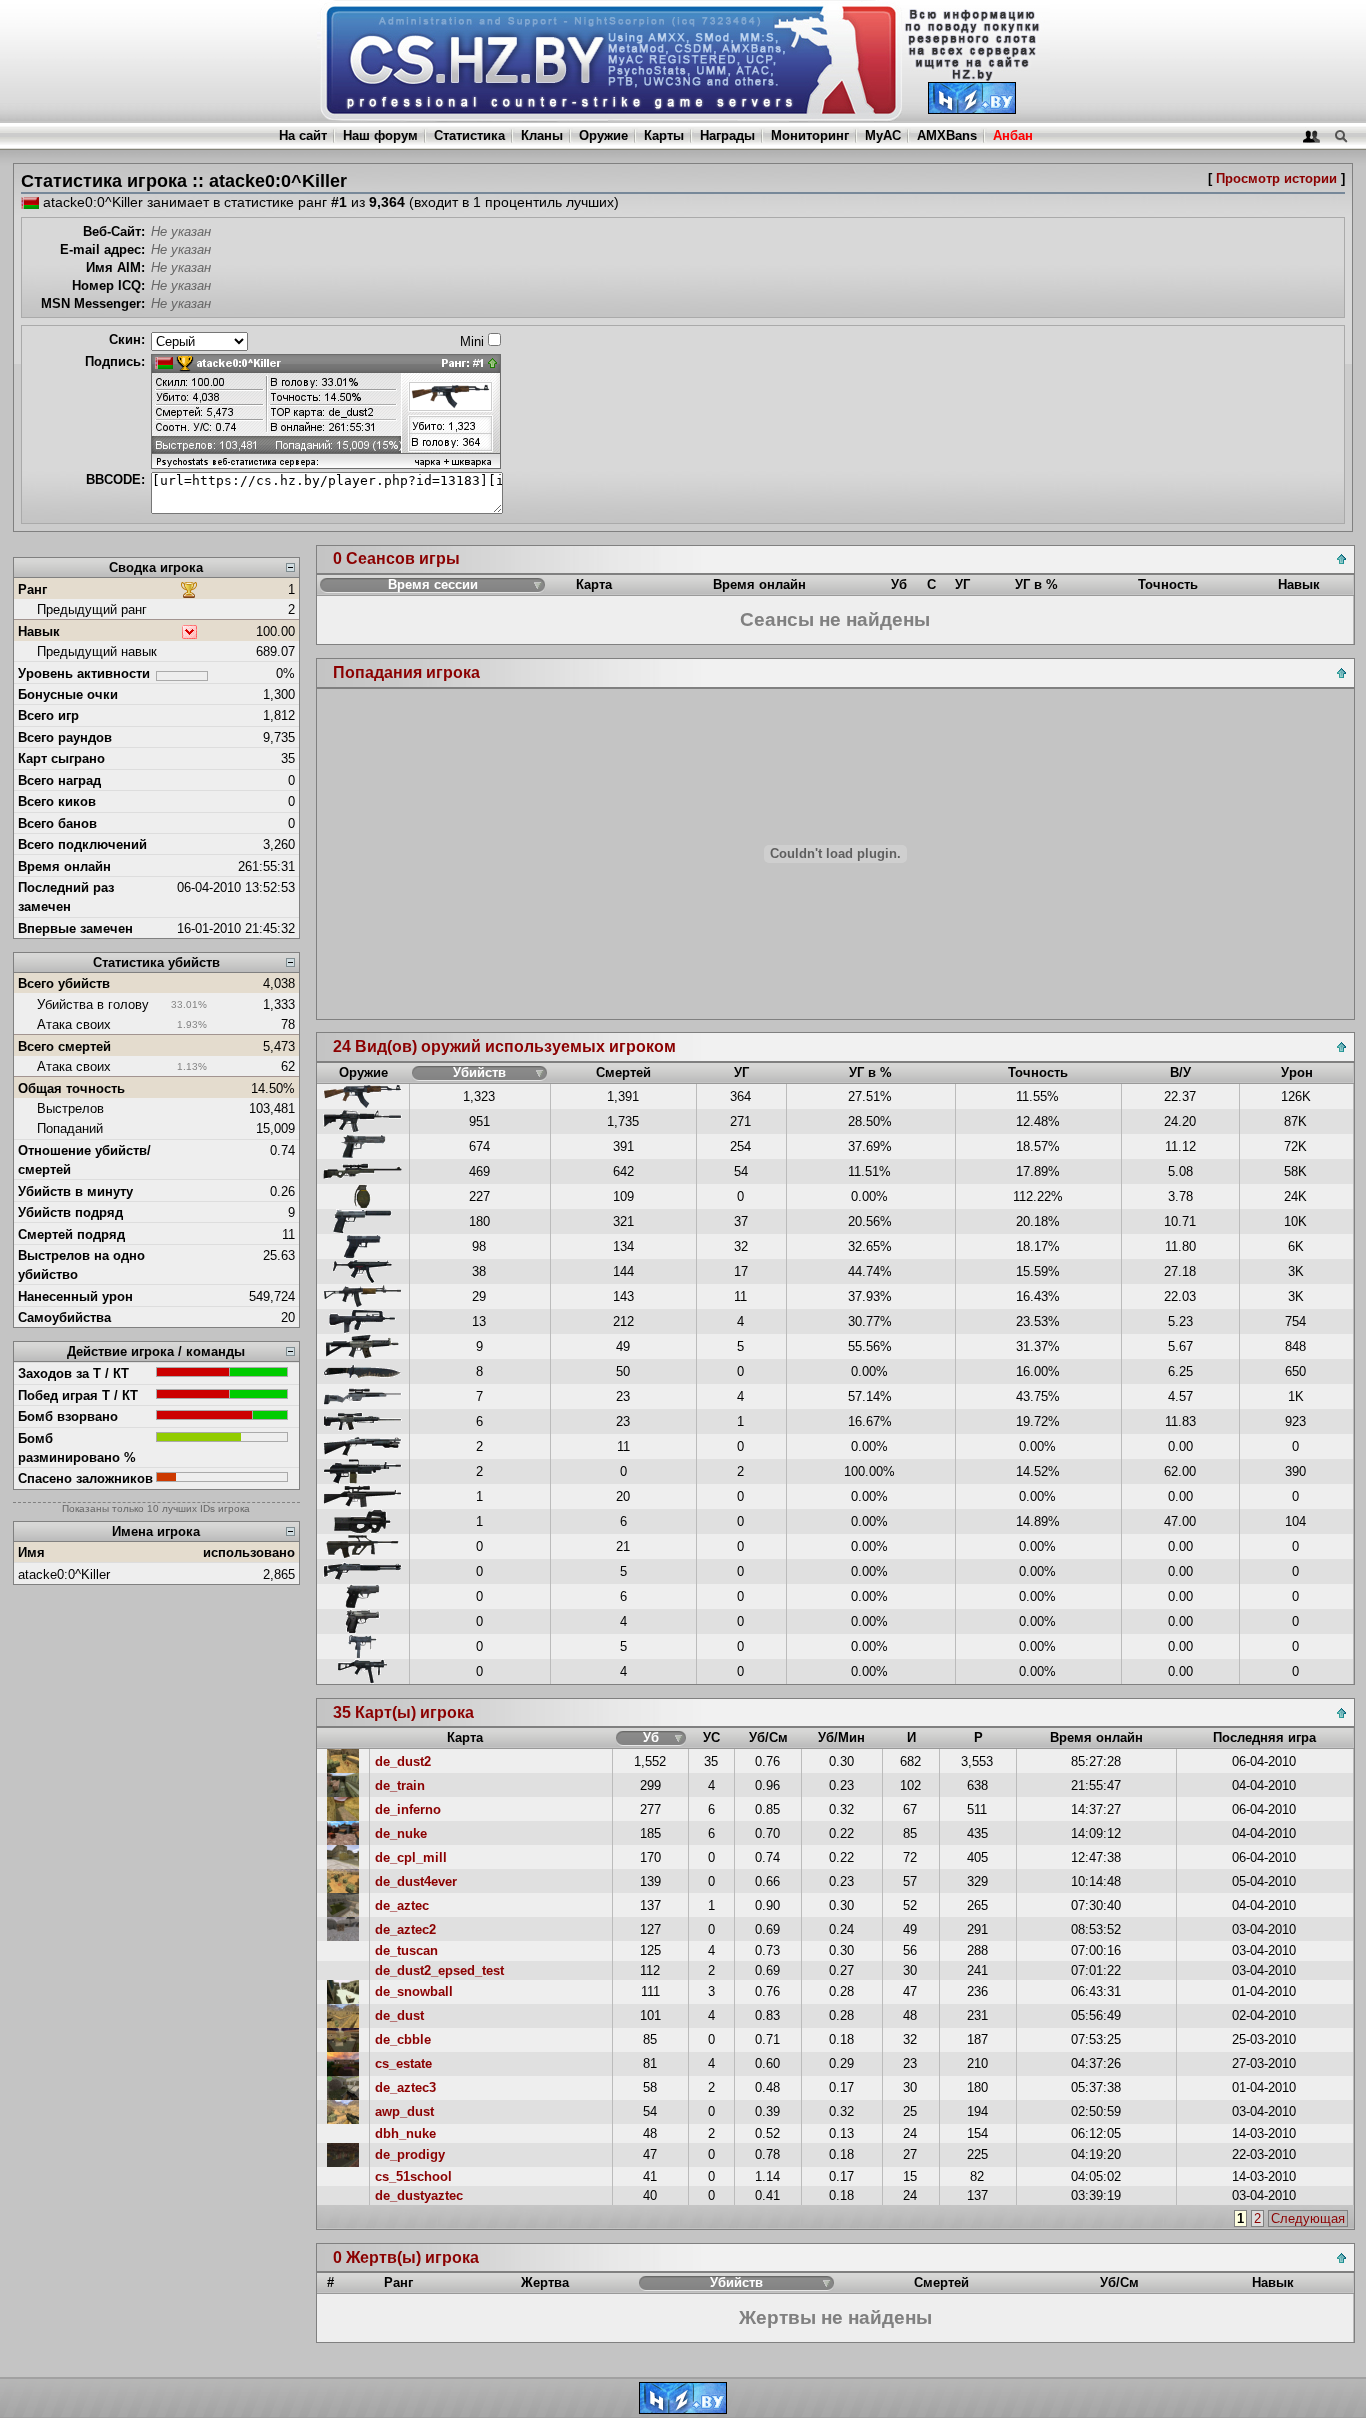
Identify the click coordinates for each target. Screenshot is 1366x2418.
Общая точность (71, 1088)
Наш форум (380, 135)
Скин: (127, 339)
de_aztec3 (405, 2087)
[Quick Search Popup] (1340, 135)
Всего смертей (64, 1046)
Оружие (603, 135)
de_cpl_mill (411, 1857)
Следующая (1308, 2218)
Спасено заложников (85, 1478)
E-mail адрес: (102, 249)
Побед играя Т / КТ (78, 1395)
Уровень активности (84, 673)
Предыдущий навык (97, 651)
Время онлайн (64, 866)
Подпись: (115, 361)
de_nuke (401, 1833)
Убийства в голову (93, 1004)
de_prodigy (410, 2154)
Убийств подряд (70, 1212)
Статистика (469, 135)
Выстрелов (70, 1108)
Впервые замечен (75, 928)
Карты (664, 135)
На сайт (303, 135)
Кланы (542, 135)
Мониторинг (810, 135)
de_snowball (414, 1991)
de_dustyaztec (419, 2195)
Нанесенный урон (75, 1296)
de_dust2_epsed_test (439, 1970)
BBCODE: (115, 479)
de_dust (399, 2015)
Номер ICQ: (108, 285)
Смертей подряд (71, 1234)
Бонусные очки (68, 694)
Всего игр (48, 715)
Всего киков (57, 801)
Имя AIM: (115, 267)
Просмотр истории (1276, 178)
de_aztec (402, 1905)
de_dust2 (403, 1761)
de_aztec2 (405, 1929)
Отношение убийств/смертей (84, 1160)
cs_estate (403, 2063)
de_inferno (408, 1809)
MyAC (883, 135)
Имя (31, 1552)
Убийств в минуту (75, 1191)
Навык (39, 631)
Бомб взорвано (68, 1416)
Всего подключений (82, 844)
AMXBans (947, 135)
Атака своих (74, 1024)
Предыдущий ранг (92, 609)
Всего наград (59, 780)
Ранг (32, 589)
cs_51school (413, 2176)
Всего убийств (64, 983)
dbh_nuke (405, 2133)
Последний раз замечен (66, 897)
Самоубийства (64, 1317)
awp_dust (404, 2111)
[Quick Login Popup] (1311, 135)
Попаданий (70, 1128)
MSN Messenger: (93, 303)
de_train (400, 1785)
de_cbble (403, 2039)
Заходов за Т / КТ (73, 1373)
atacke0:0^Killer (64, 1574)
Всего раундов (65, 737)
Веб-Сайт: (114, 231)
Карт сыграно (61, 758)
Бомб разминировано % (77, 1448)
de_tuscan (406, 1950)
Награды (727, 135)
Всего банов (57, 823)
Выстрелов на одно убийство (81, 1265)
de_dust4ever (416, 1881)
